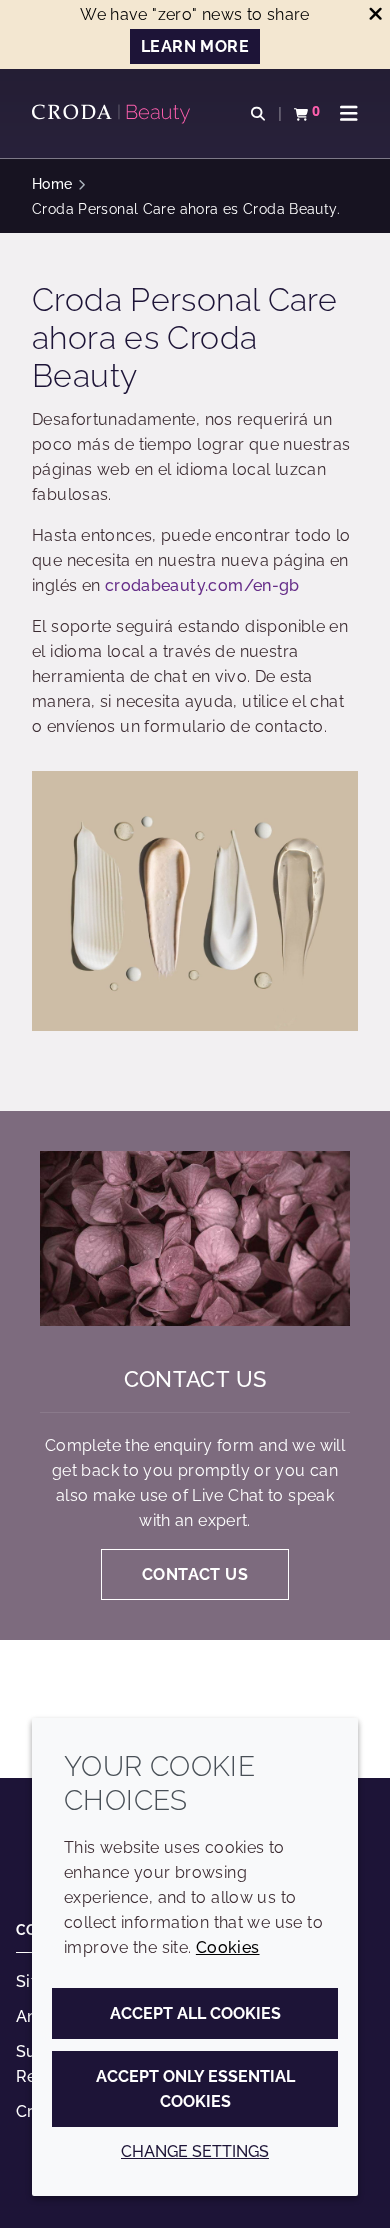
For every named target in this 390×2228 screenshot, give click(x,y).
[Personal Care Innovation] (113, 114)
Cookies (228, 1947)
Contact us (195, 1379)
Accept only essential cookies (195, 2089)
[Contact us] (195, 1238)
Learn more (195, 46)
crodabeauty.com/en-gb (202, 585)
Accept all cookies (195, 2013)
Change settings (195, 2151)
